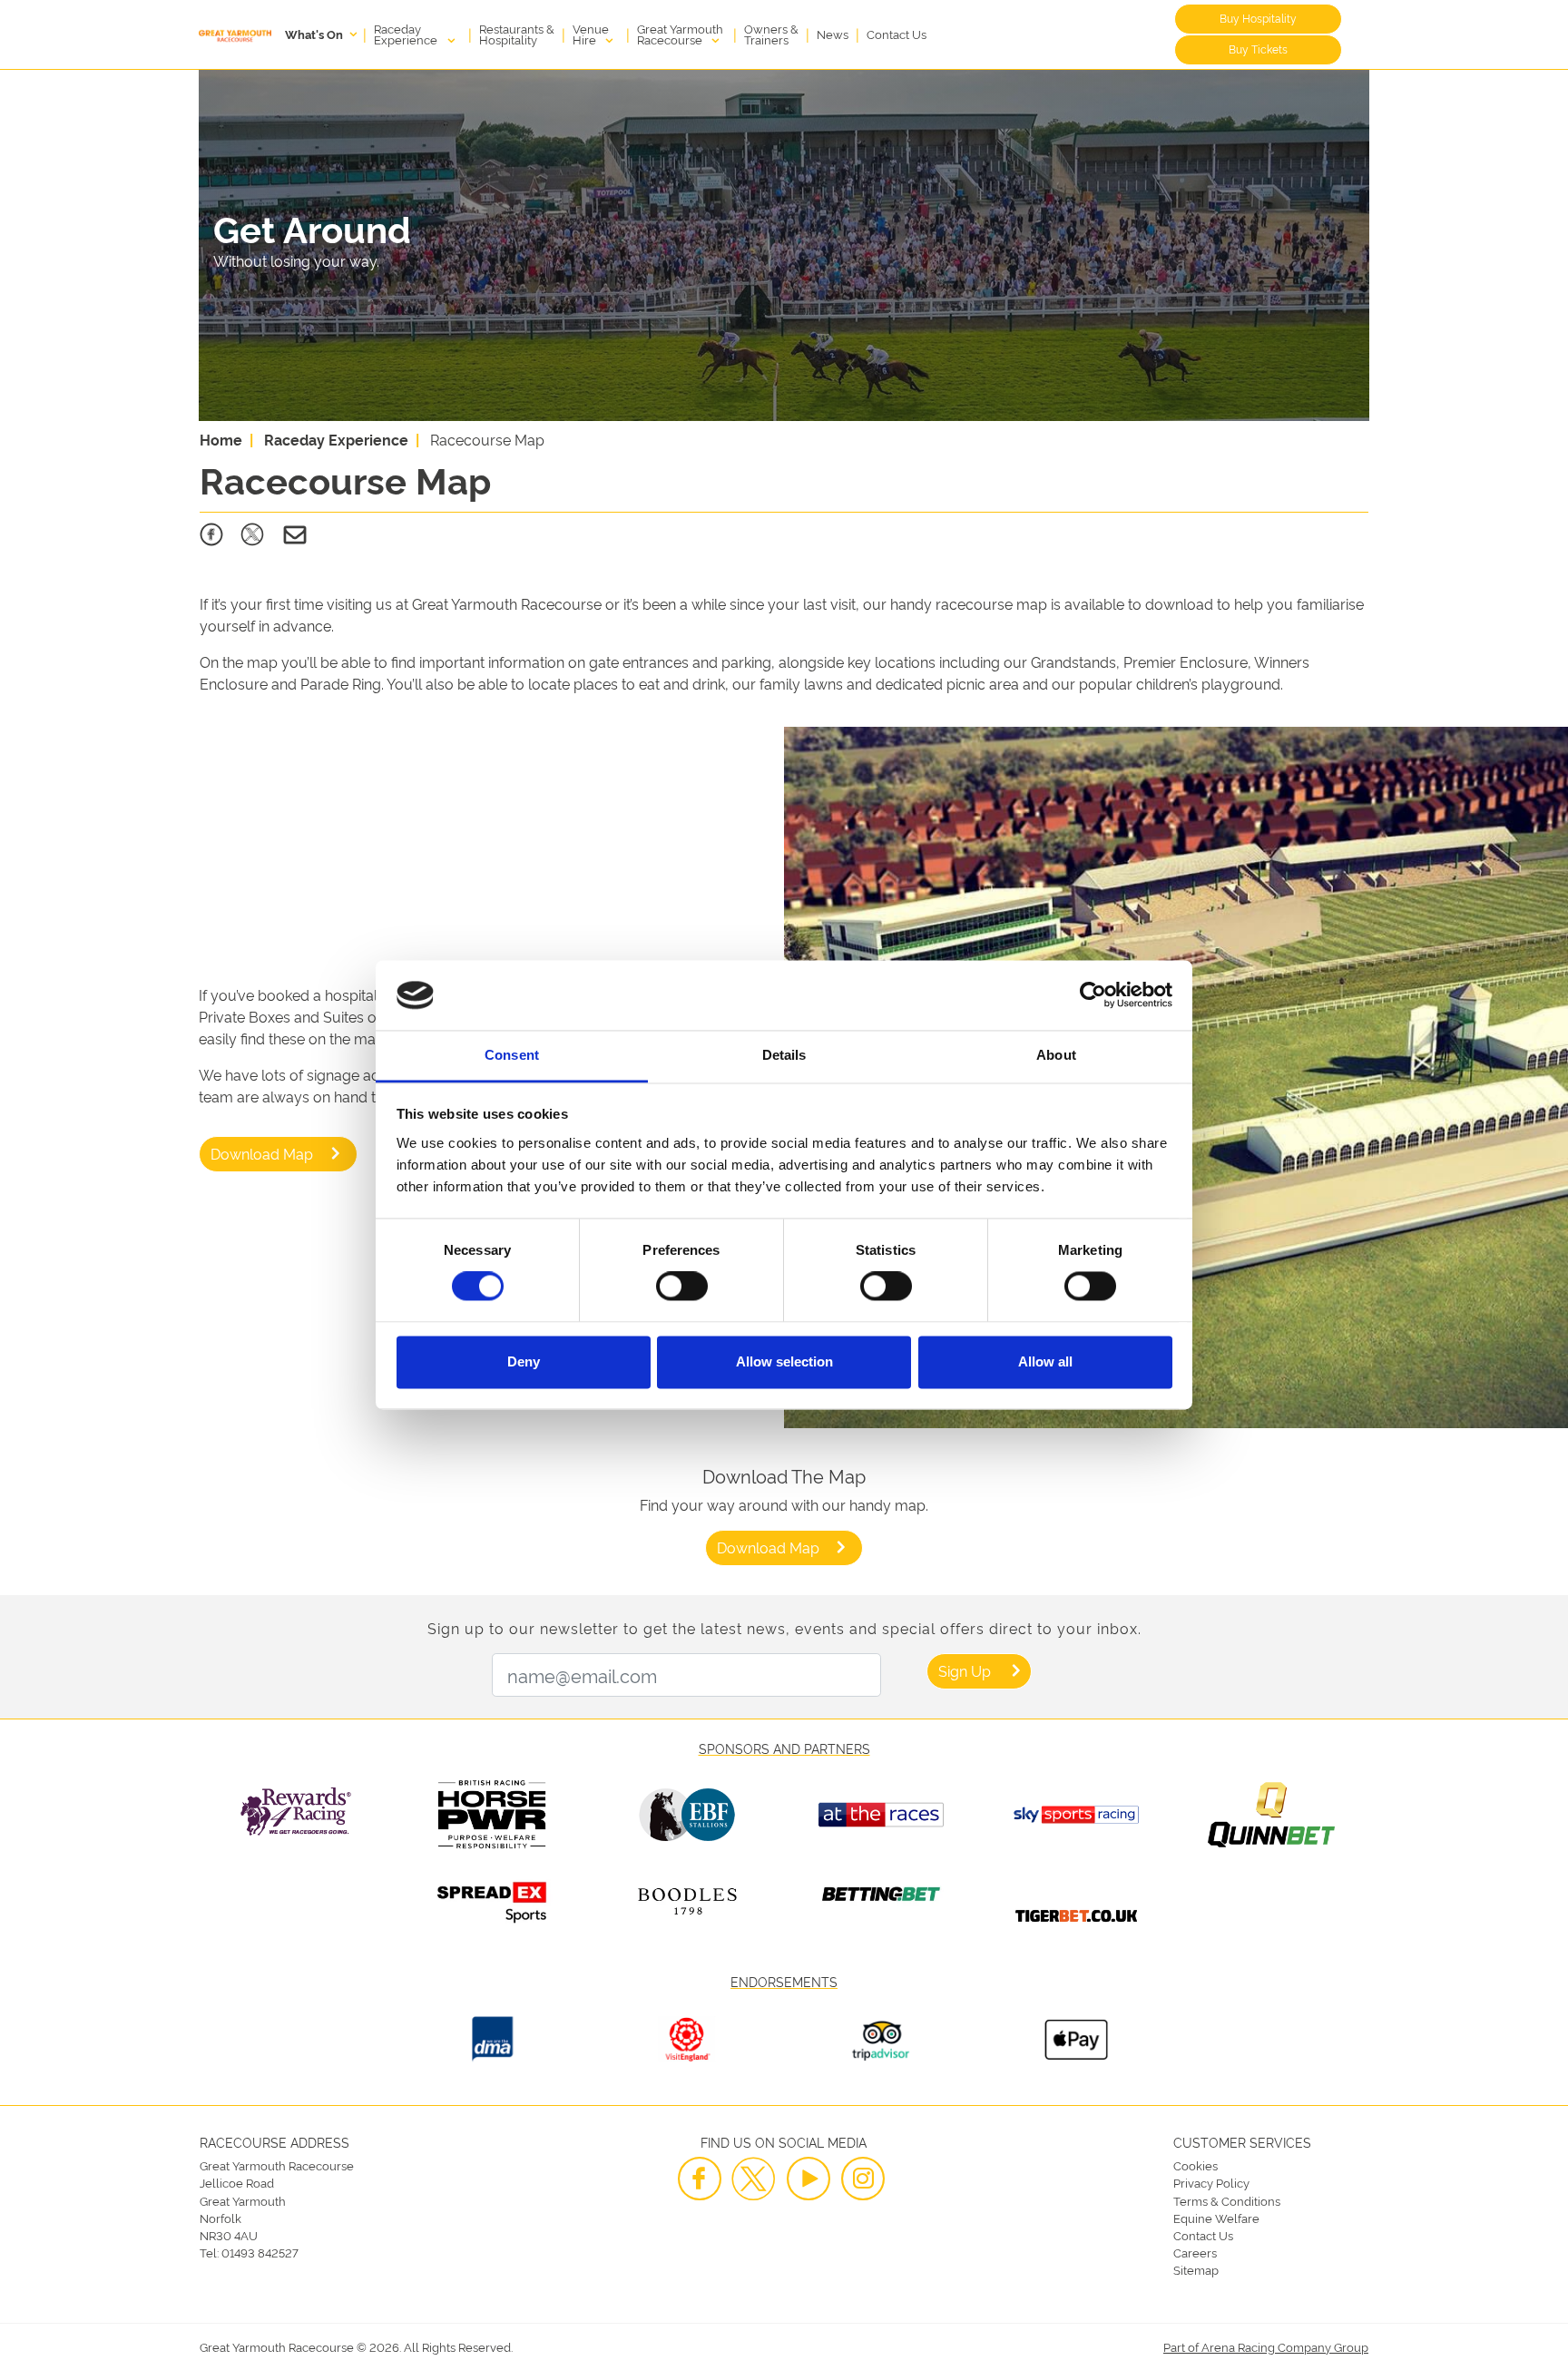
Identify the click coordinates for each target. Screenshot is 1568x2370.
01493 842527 (260, 2252)
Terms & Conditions (1227, 2200)
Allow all (1045, 1361)
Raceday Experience (407, 34)
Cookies (1196, 2165)
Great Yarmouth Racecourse (680, 34)
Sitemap (1196, 2269)
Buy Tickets (1258, 49)
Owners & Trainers (771, 34)
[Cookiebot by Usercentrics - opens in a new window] (1093, 995)
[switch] (682, 1287)
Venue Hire (591, 34)
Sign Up (965, 1670)
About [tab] (1056, 1055)
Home (221, 439)
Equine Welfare (1216, 2218)
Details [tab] (784, 1055)
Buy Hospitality (1258, 18)
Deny (524, 1361)
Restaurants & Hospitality (517, 34)
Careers (1195, 2252)
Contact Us (897, 34)
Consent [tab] (512, 1055)
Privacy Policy (1211, 2182)
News (833, 34)
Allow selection (784, 1361)
